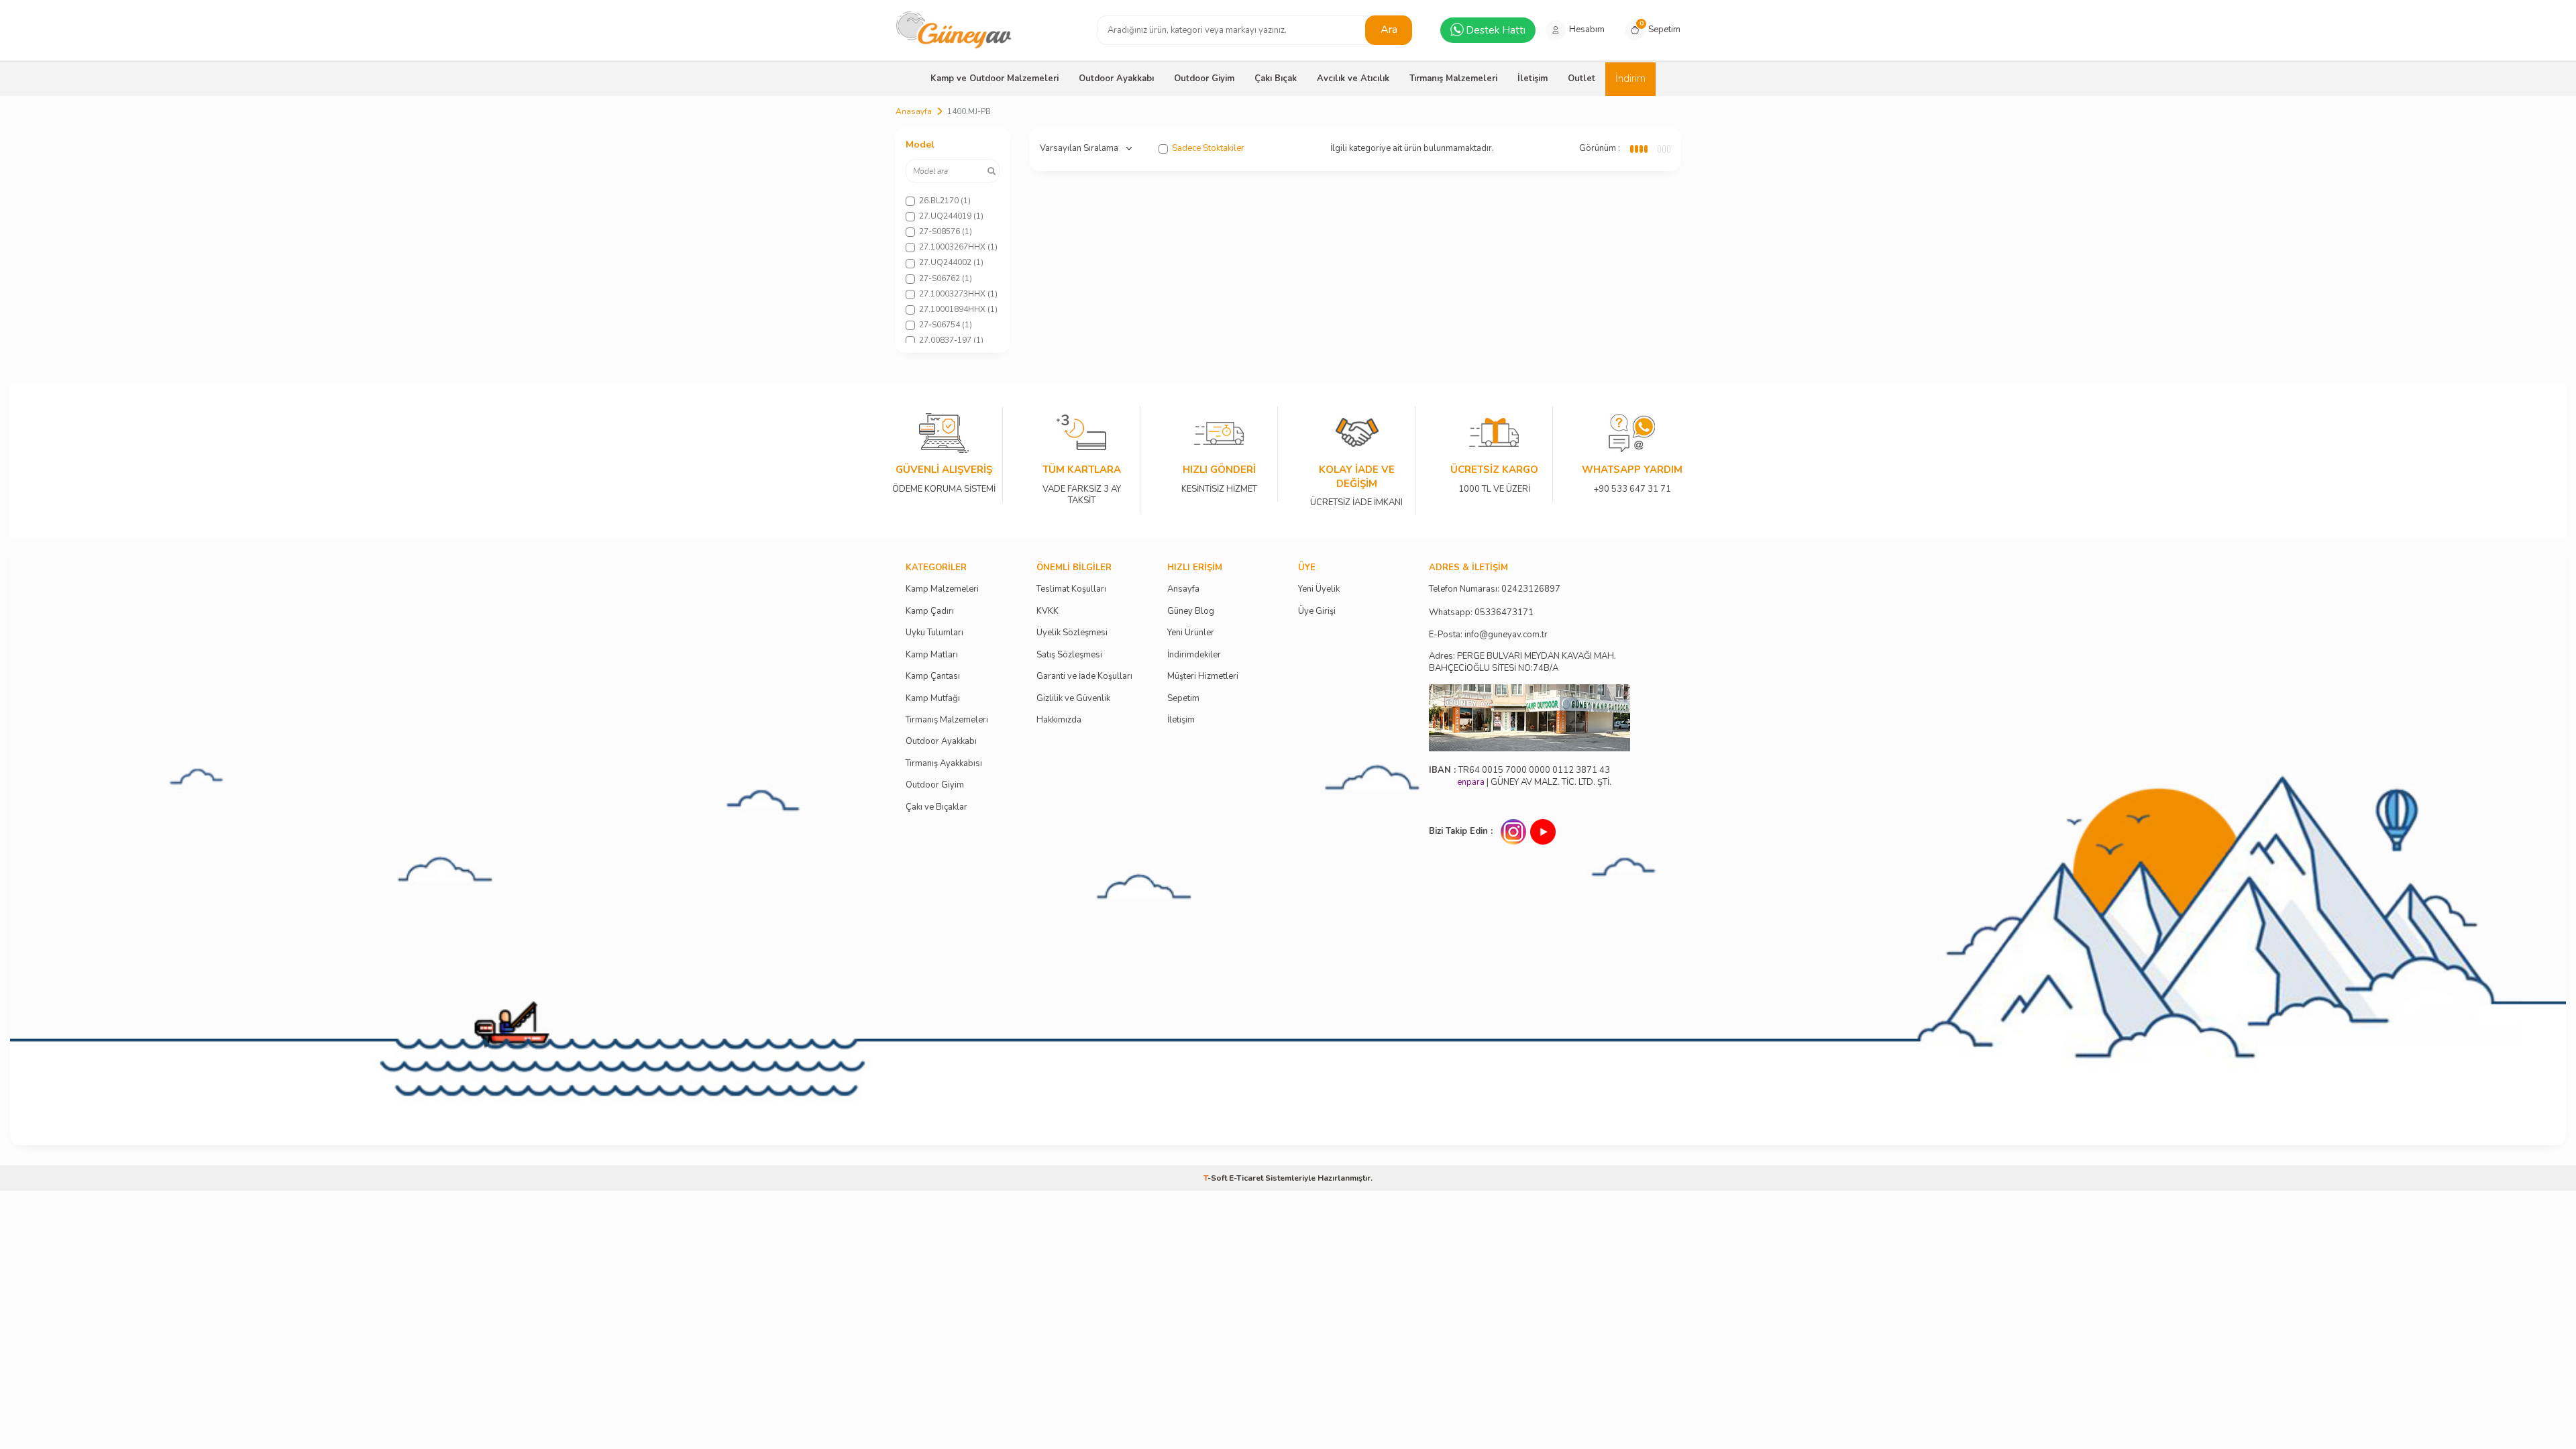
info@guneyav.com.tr (1506, 635)
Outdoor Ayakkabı (1116, 78)
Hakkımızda (1059, 720)
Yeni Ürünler (1191, 633)
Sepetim (1183, 699)
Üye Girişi (1317, 611)
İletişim (1533, 78)
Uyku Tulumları (934, 633)
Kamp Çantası (933, 677)
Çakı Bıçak (1276, 78)
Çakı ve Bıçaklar (936, 807)
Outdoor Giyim (1204, 78)
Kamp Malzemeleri (942, 589)
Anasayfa (914, 111)
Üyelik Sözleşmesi (1072, 633)
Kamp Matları (932, 655)
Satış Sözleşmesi (1069, 655)
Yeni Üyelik (1319, 589)
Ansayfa (1183, 589)
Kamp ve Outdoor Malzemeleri (995, 78)
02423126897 (1531, 589)
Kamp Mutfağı (933, 699)
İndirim (1630, 78)
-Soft (1216, 1178)
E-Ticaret (1246, 1178)
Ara (1389, 30)
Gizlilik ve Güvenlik (1073, 699)
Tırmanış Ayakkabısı (944, 764)
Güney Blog (1191, 611)
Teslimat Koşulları (1071, 589)
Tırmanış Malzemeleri (1453, 78)
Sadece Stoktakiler (1208, 149)
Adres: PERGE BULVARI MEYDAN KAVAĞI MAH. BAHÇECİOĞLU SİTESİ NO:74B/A (1522, 662)
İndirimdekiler (1194, 655)
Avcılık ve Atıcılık (1353, 78)
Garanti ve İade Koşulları (1084, 677)
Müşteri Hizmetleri (1203, 677)
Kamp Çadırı (930, 611)
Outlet (1581, 78)
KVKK (1048, 611)
